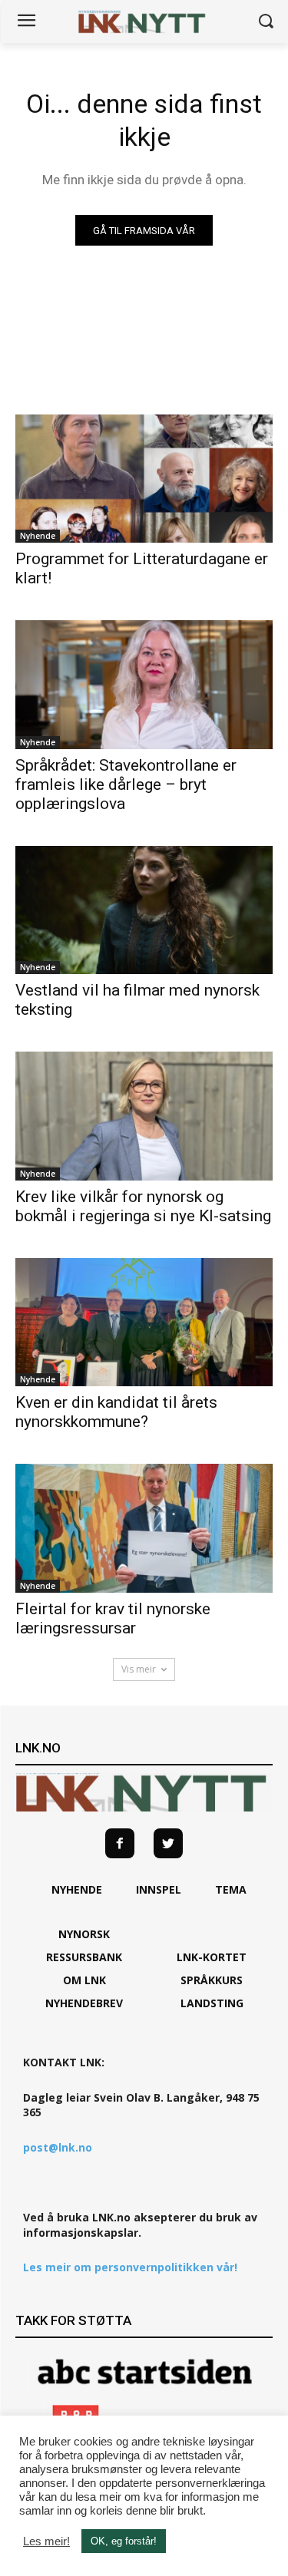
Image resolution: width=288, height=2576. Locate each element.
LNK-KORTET (212, 1957)
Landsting (212, 2003)
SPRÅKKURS (212, 1980)
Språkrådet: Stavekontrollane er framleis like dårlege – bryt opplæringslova (126, 784)
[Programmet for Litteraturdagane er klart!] (144, 479)
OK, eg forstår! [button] (124, 2541)
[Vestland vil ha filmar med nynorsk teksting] (144, 910)
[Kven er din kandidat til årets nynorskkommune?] (144, 1323)
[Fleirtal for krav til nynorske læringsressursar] (144, 1528)
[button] (265, 22)
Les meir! (46, 2541)
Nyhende (38, 536)
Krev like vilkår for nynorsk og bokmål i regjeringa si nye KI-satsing (143, 1206)
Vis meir (139, 1669)
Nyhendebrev (84, 2003)
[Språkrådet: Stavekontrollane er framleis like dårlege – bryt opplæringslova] (144, 685)
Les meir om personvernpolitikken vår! (130, 2267)
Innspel (159, 1889)
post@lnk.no (58, 2147)
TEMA (231, 1889)
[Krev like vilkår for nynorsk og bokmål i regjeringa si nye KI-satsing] (144, 1116)
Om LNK (84, 1980)
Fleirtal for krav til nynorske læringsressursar (113, 1618)
